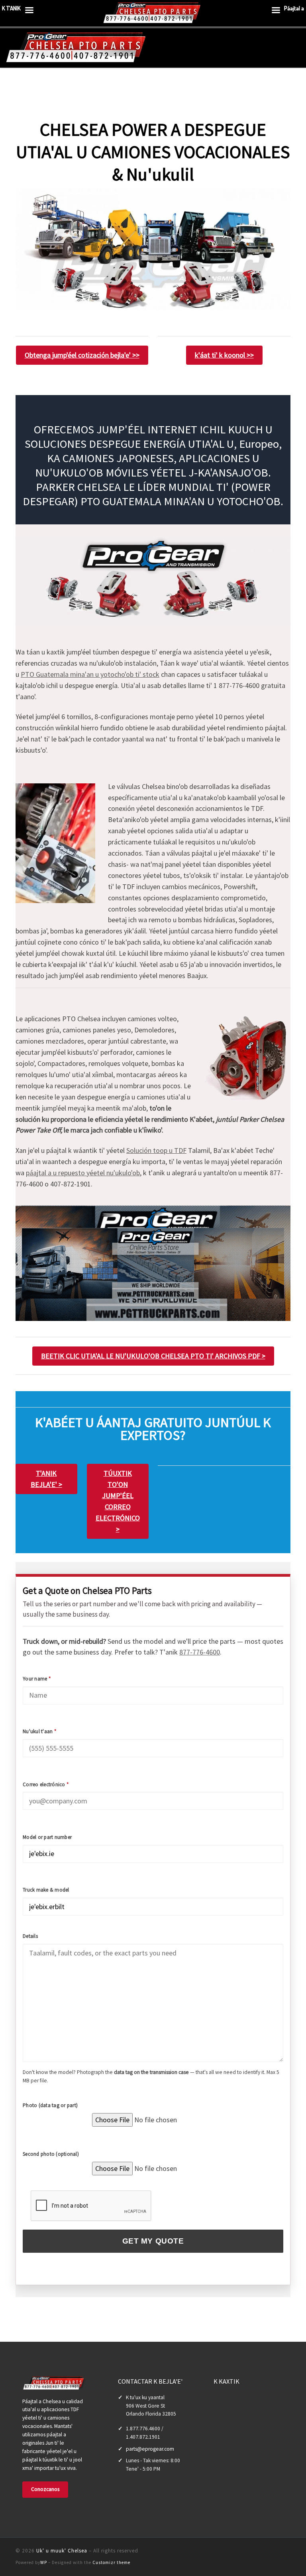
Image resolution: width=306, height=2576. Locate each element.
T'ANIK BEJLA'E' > (46, 1479)
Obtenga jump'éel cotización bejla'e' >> (82, 355)
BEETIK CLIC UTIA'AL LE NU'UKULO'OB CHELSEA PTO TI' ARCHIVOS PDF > (153, 1356)
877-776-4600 (200, 1652)
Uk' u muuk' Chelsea (62, 2551)
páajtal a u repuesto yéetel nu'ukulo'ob (83, 1173)
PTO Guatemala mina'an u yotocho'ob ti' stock (90, 674)
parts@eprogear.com (150, 2449)
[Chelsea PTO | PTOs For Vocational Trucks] (77, 47)
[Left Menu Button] (29, 12)
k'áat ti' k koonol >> (224, 355)
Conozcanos (45, 2489)
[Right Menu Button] (276, 12)
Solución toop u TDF (156, 1150)
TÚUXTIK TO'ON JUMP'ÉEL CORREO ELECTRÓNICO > (118, 1501)
